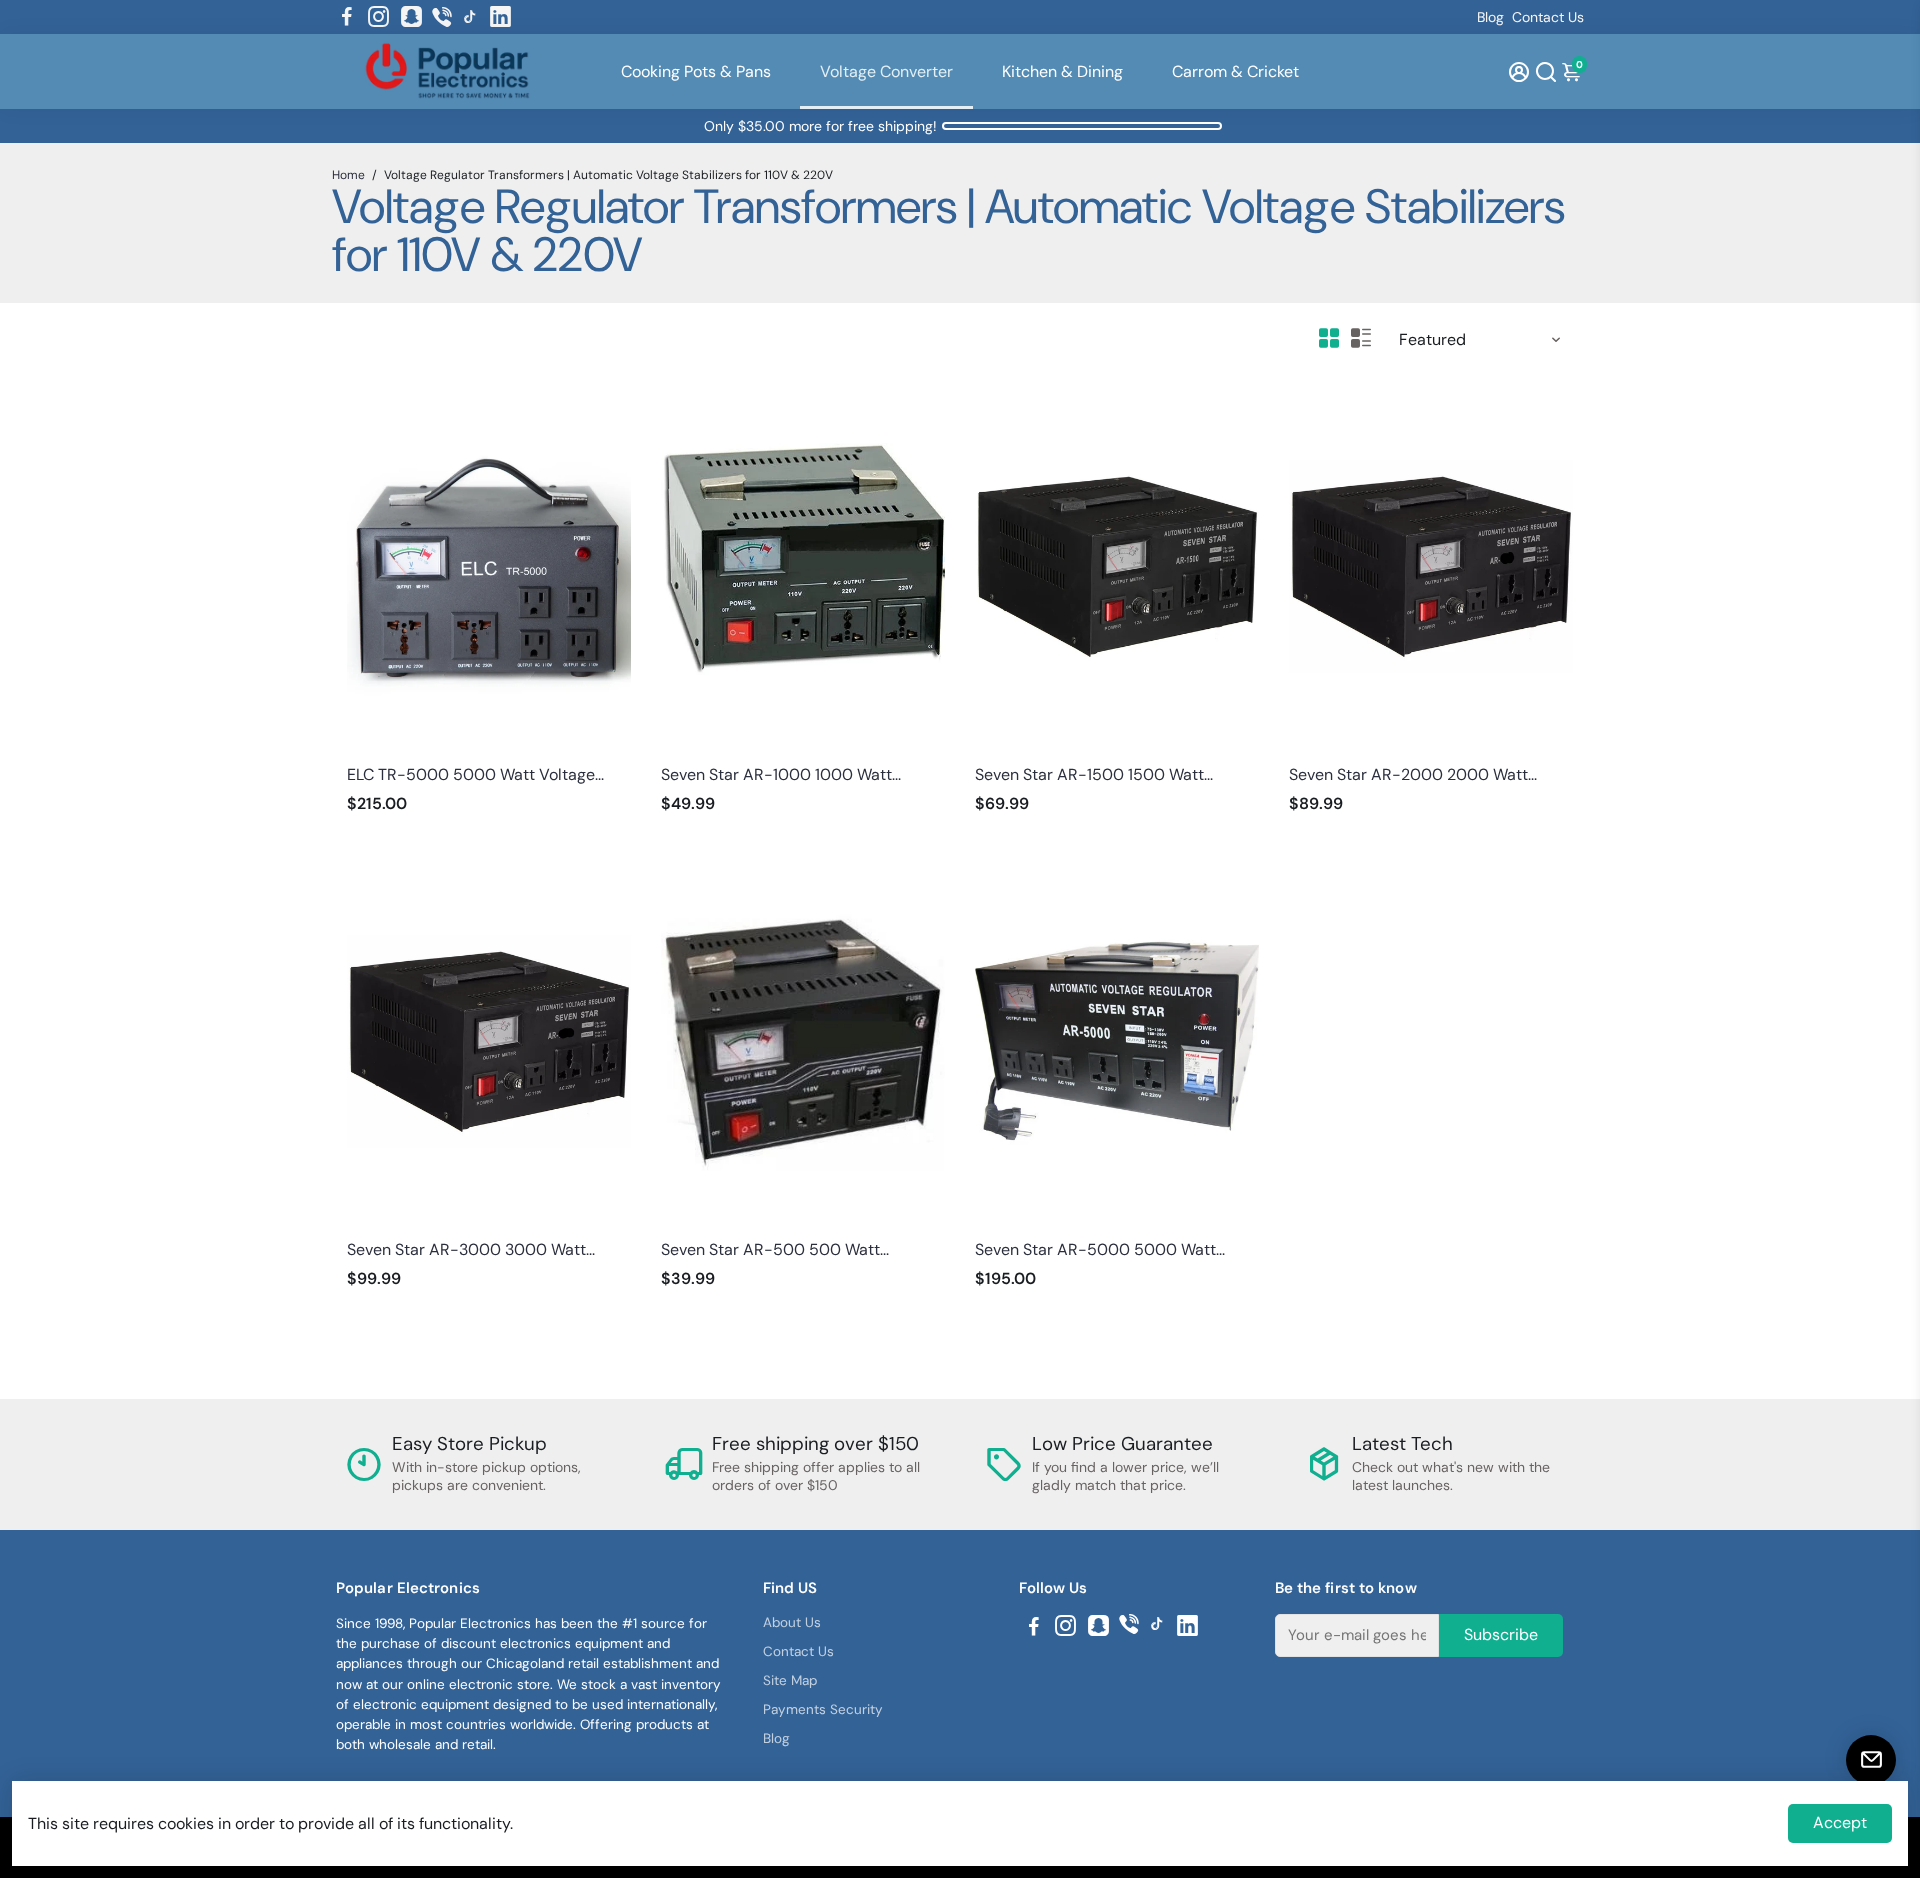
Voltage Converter (886, 71)
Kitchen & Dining (1062, 71)
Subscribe (1501, 1634)
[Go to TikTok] (470, 17)
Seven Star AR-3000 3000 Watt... (471, 1249)
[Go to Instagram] (378, 17)
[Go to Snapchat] (411, 17)
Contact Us (1548, 17)
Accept (1840, 1822)
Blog (1490, 17)
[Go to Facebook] (347, 17)
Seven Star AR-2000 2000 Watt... (1413, 774)
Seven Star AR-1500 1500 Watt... (1094, 774)
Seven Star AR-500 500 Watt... (775, 1249)
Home (348, 175)
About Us (792, 1622)
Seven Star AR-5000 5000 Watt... (1100, 1249)
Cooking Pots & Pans (696, 71)
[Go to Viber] (442, 17)
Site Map (790, 1680)
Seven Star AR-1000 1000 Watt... (781, 774)
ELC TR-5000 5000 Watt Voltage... (475, 774)
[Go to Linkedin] (500, 17)
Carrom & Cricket (1235, 71)
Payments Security (823, 1709)
